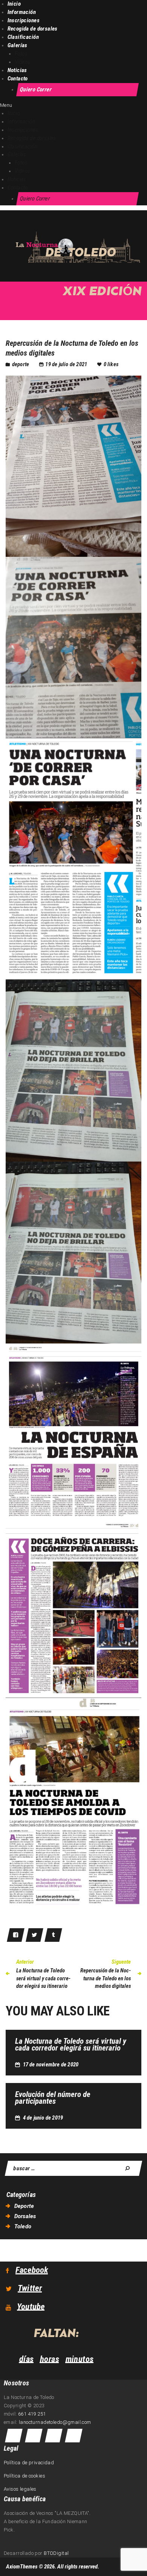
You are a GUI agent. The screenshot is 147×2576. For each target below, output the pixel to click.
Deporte (21, 364)
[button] (73, 105)
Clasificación (23, 37)
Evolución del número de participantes (53, 2098)
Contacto (18, 79)
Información (22, 12)
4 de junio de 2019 (43, 2118)
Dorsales (25, 2216)
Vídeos (23, 62)
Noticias (17, 70)
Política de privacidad (29, 2463)
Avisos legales (20, 2489)
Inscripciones (24, 20)
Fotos (21, 54)
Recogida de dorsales (33, 29)
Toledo (23, 2226)
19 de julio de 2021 (66, 364)
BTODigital (56, 2553)
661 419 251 (32, 2414)
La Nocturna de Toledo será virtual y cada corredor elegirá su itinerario (71, 2044)
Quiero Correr (36, 89)
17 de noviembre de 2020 (51, 2064)
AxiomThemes (22, 2567)
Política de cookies (24, 2476)
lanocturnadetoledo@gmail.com (55, 2422)
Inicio (14, 4)
